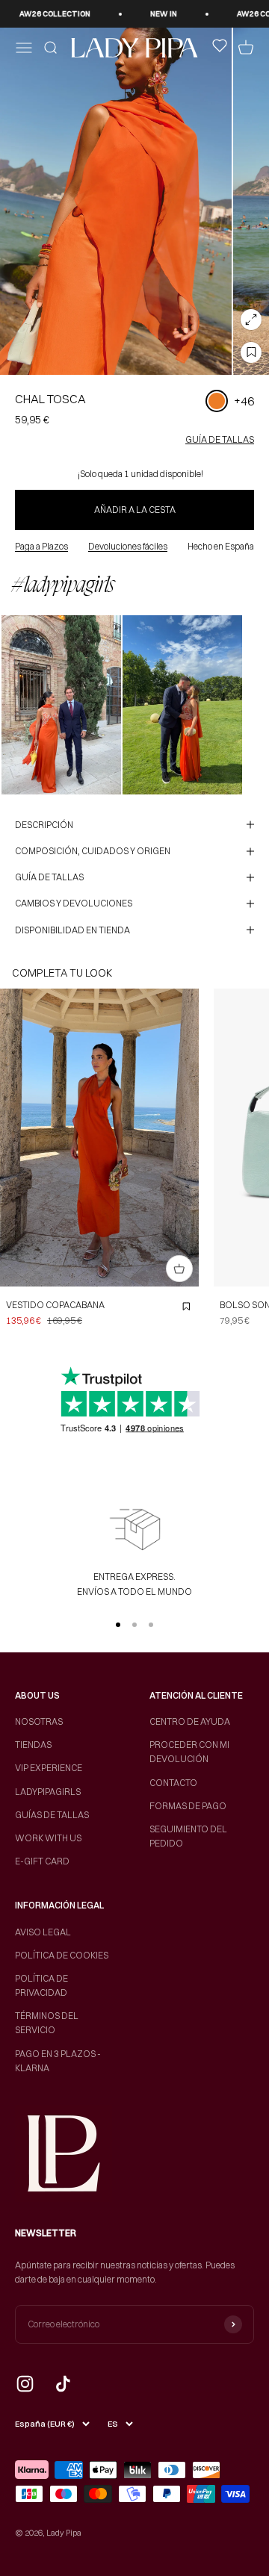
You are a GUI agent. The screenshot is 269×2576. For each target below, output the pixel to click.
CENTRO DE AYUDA (190, 1721)
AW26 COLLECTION (44, 14)
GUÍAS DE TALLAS (52, 1815)
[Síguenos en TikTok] (63, 2384)
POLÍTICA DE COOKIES (62, 1955)
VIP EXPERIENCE (49, 1768)
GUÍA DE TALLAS (220, 439)
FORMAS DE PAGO (188, 1806)
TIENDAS (33, 1745)
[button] (61, 705)
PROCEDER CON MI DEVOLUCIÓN (189, 1752)
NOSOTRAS (39, 1721)
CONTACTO (173, 1783)
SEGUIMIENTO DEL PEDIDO (188, 1836)
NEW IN (153, 14)
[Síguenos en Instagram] (25, 2384)
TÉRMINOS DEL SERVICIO (47, 2023)
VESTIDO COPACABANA (55, 1305)
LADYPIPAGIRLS (48, 1792)
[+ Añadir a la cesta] (179, 1269)
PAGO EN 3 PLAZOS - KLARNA (58, 2061)
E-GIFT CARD (42, 1861)
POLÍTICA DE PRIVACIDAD (41, 1985)
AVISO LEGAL (43, 1932)
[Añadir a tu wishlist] (251, 352)
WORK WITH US (48, 1838)
